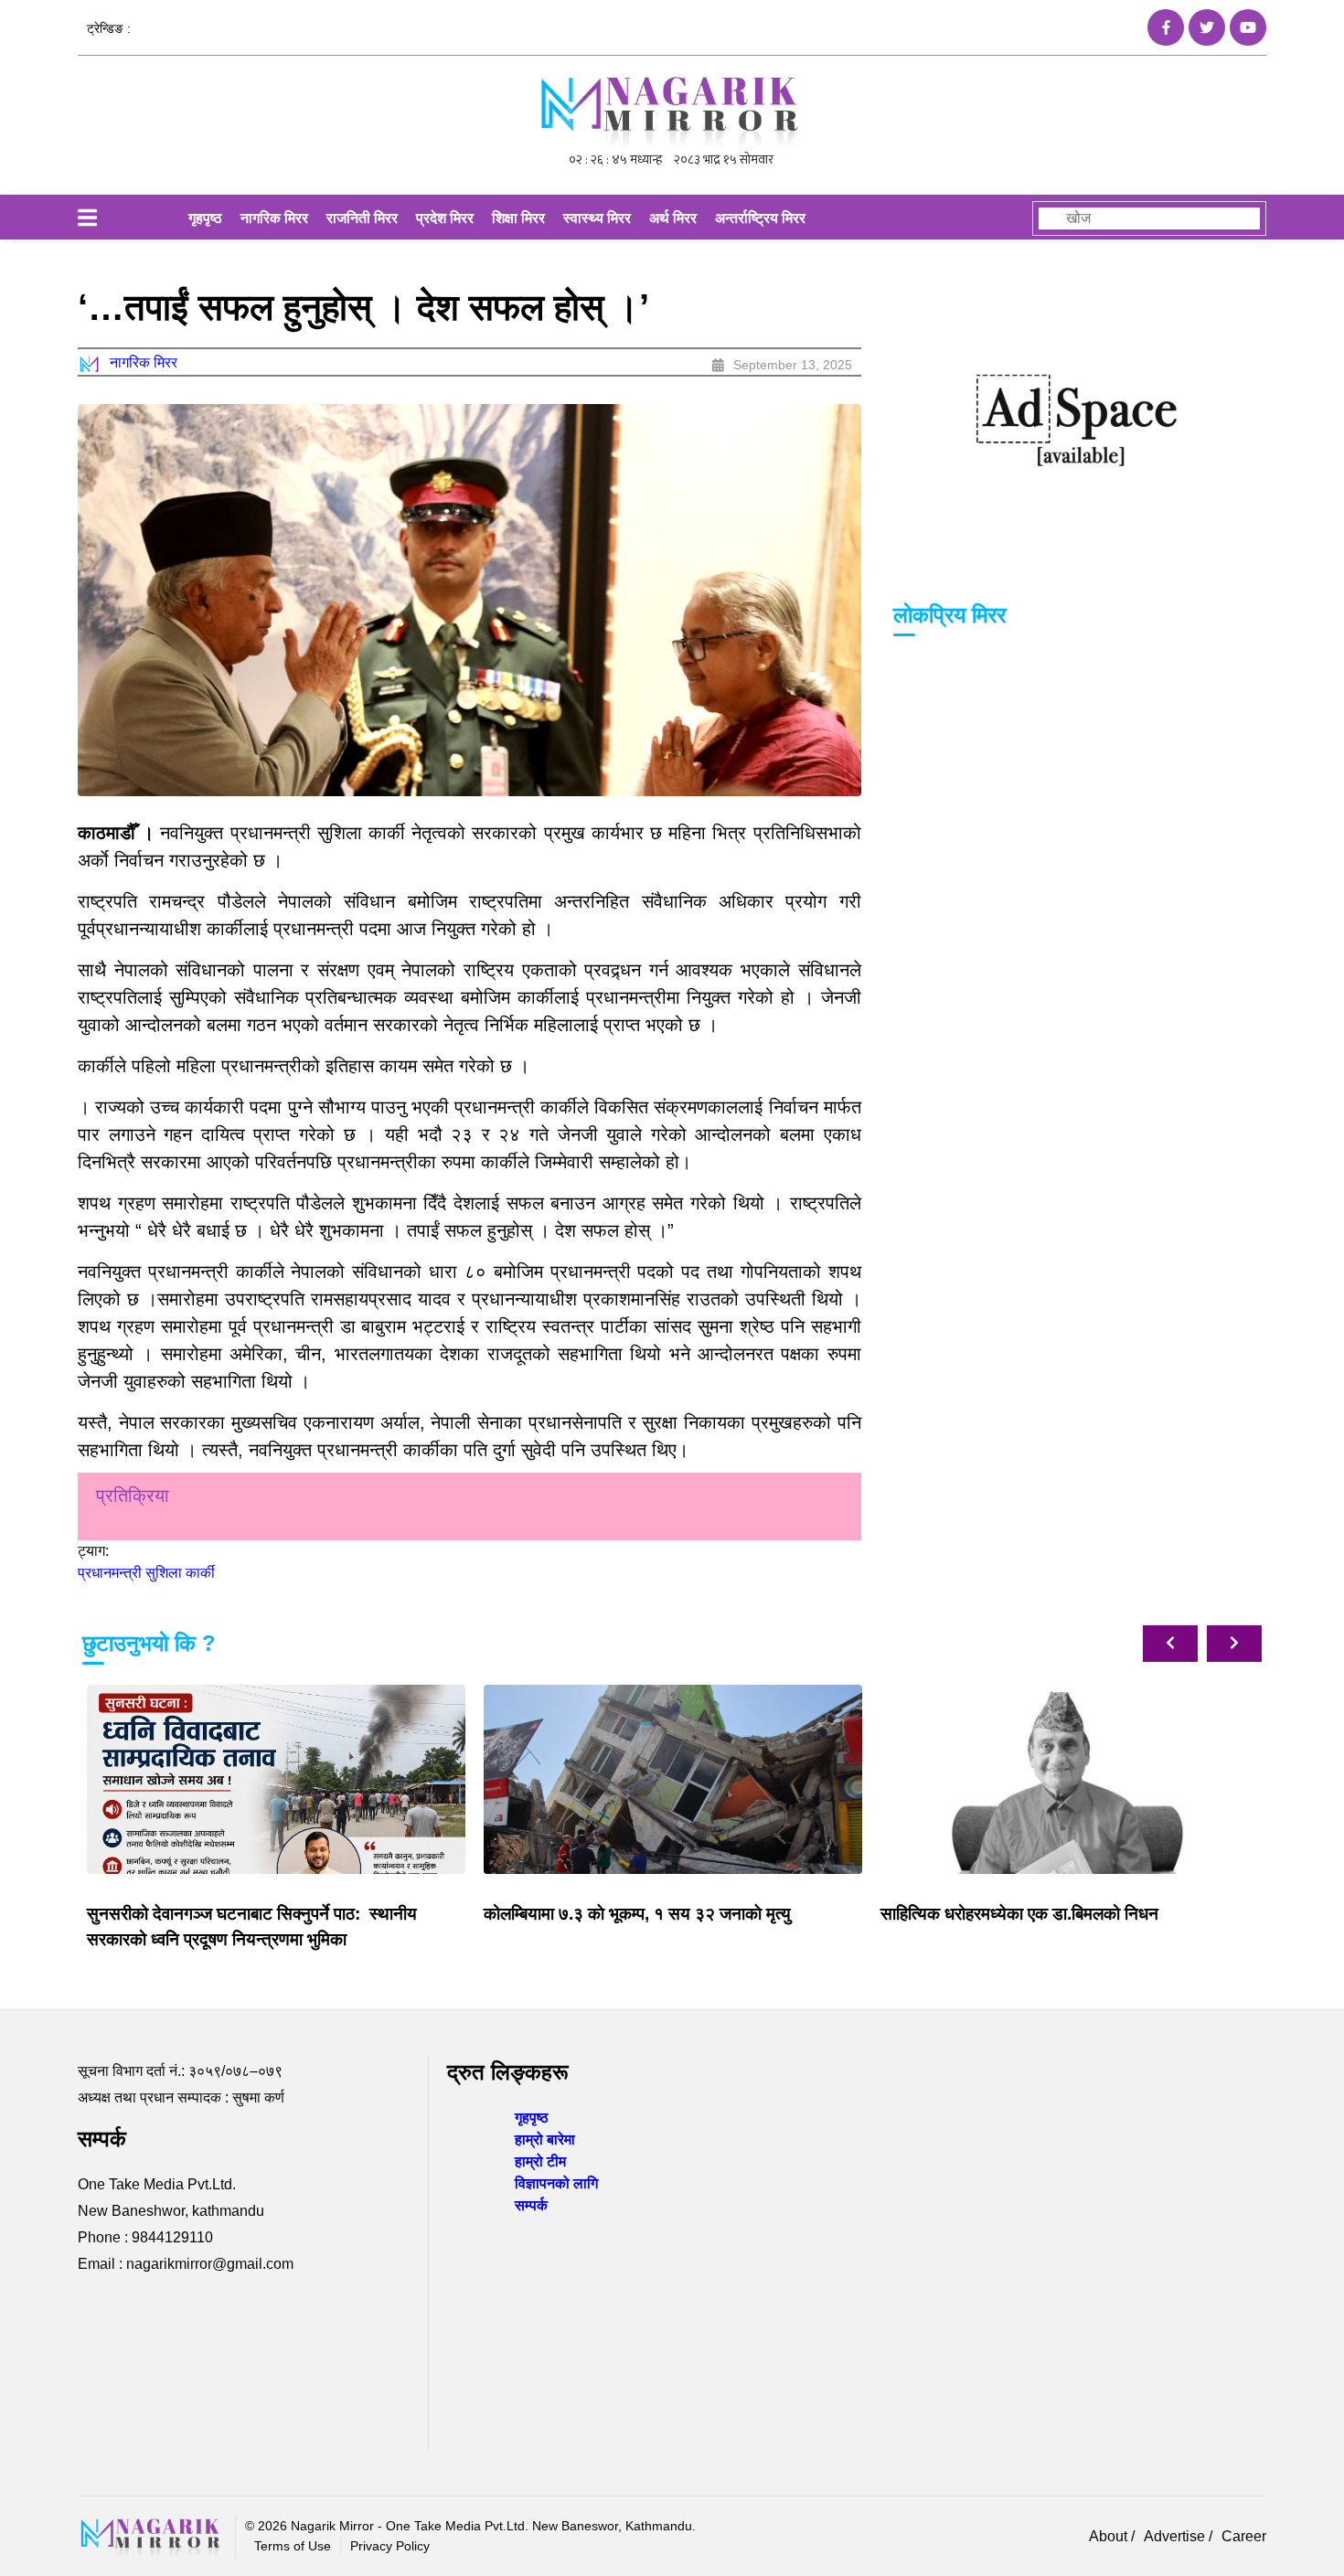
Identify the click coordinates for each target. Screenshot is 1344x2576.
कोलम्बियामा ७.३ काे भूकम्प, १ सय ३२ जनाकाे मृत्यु (637, 1914)
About (1110, 2536)
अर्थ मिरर (673, 218)
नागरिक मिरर (274, 218)
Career (1244, 2536)
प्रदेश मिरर (445, 218)
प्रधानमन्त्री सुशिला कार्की (146, 1573)
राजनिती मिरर (362, 218)
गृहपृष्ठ (205, 218)
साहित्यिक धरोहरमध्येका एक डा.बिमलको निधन (1019, 1914)
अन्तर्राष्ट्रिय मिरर (760, 218)
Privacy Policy (390, 2546)
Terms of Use (293, 2546)
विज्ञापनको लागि (556, 2183)
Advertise (1176, 2536)
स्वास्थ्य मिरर (597, 218)
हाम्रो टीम (540, 2161)
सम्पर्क (531, 2205)
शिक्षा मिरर (518, 218)
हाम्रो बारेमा (545, 2140)
